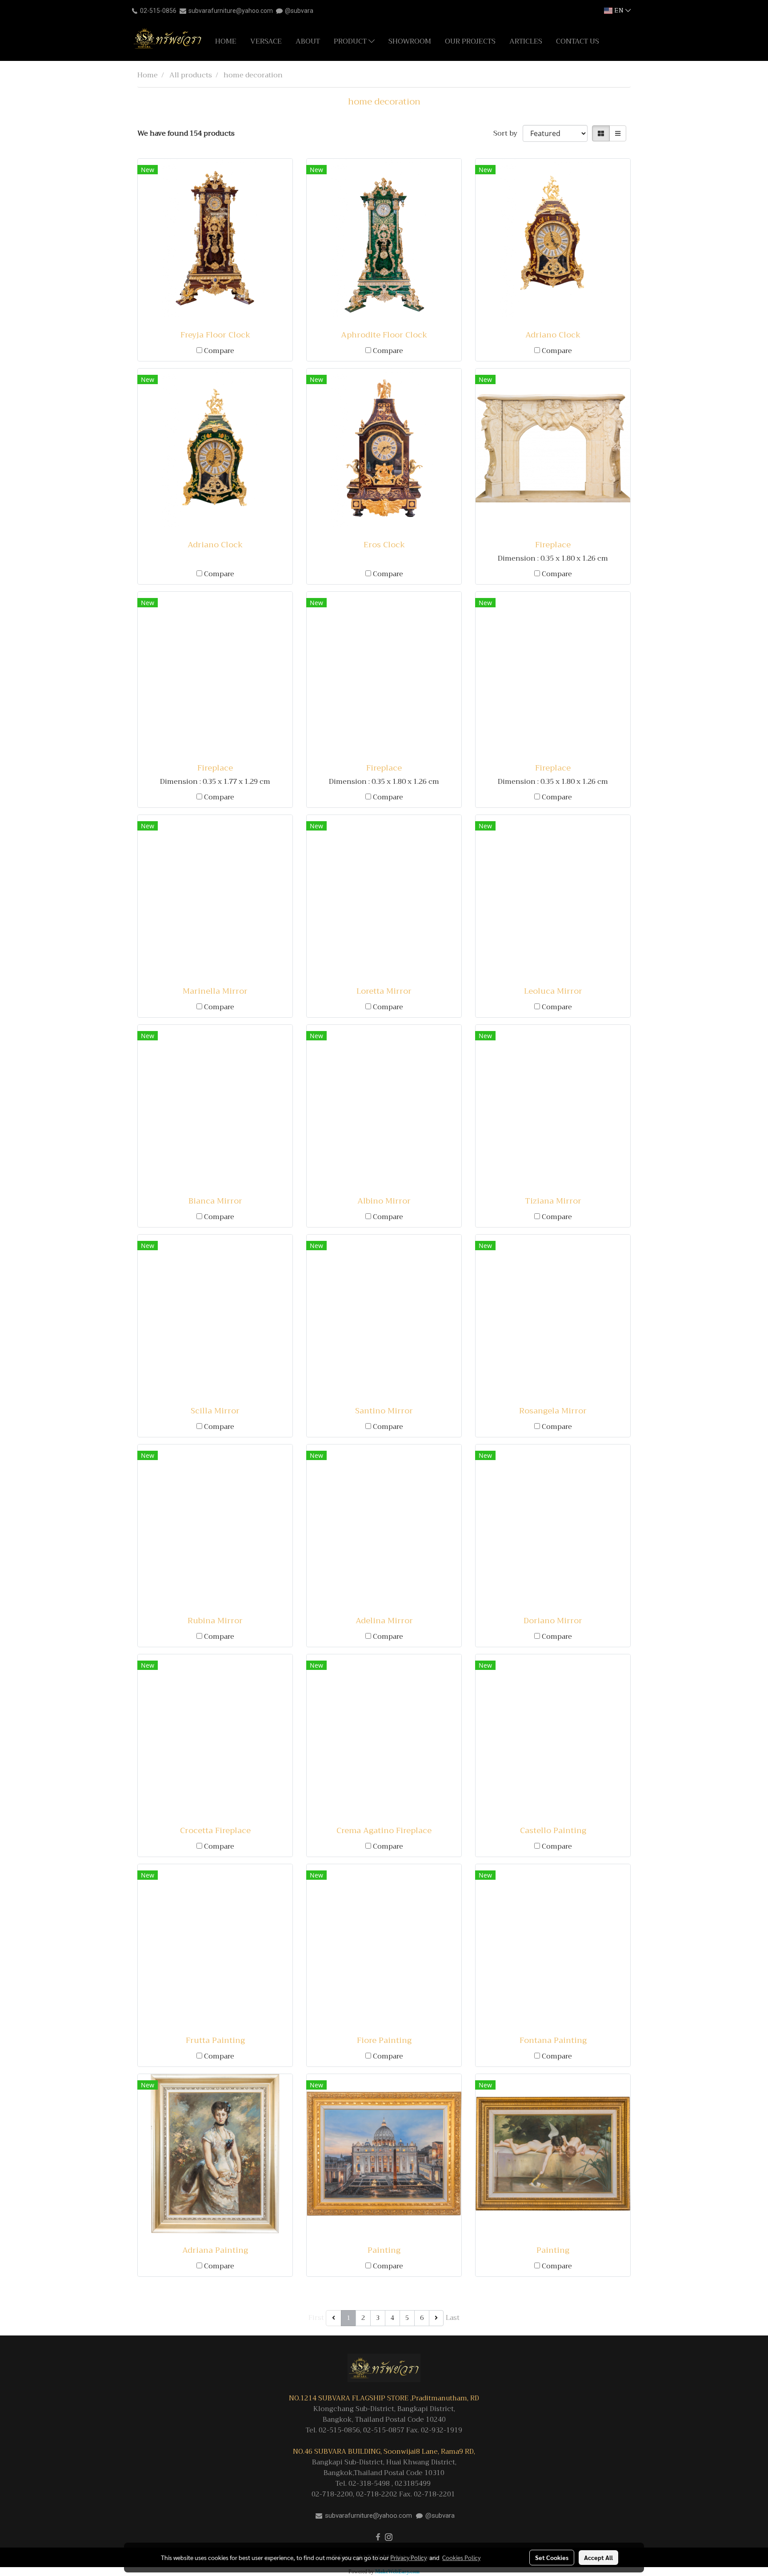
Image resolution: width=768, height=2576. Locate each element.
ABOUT (308, 41)
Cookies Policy (461, 2557)
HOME (226, 41)
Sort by (508, 133)
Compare (219, 351)
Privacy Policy (408, 2557)
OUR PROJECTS (470, 41)
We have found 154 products (186, 133)
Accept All (598, 2557)
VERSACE (266, 41)
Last (453, 2318)
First (316, 2318)
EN (619, 10)
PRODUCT (351, 41)
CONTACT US (578, 41)
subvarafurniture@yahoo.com (231, 11)
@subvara (299, 11)
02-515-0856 (158, 11)
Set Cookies (552, 2557)
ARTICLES (526, 41)
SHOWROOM (410, 41)
